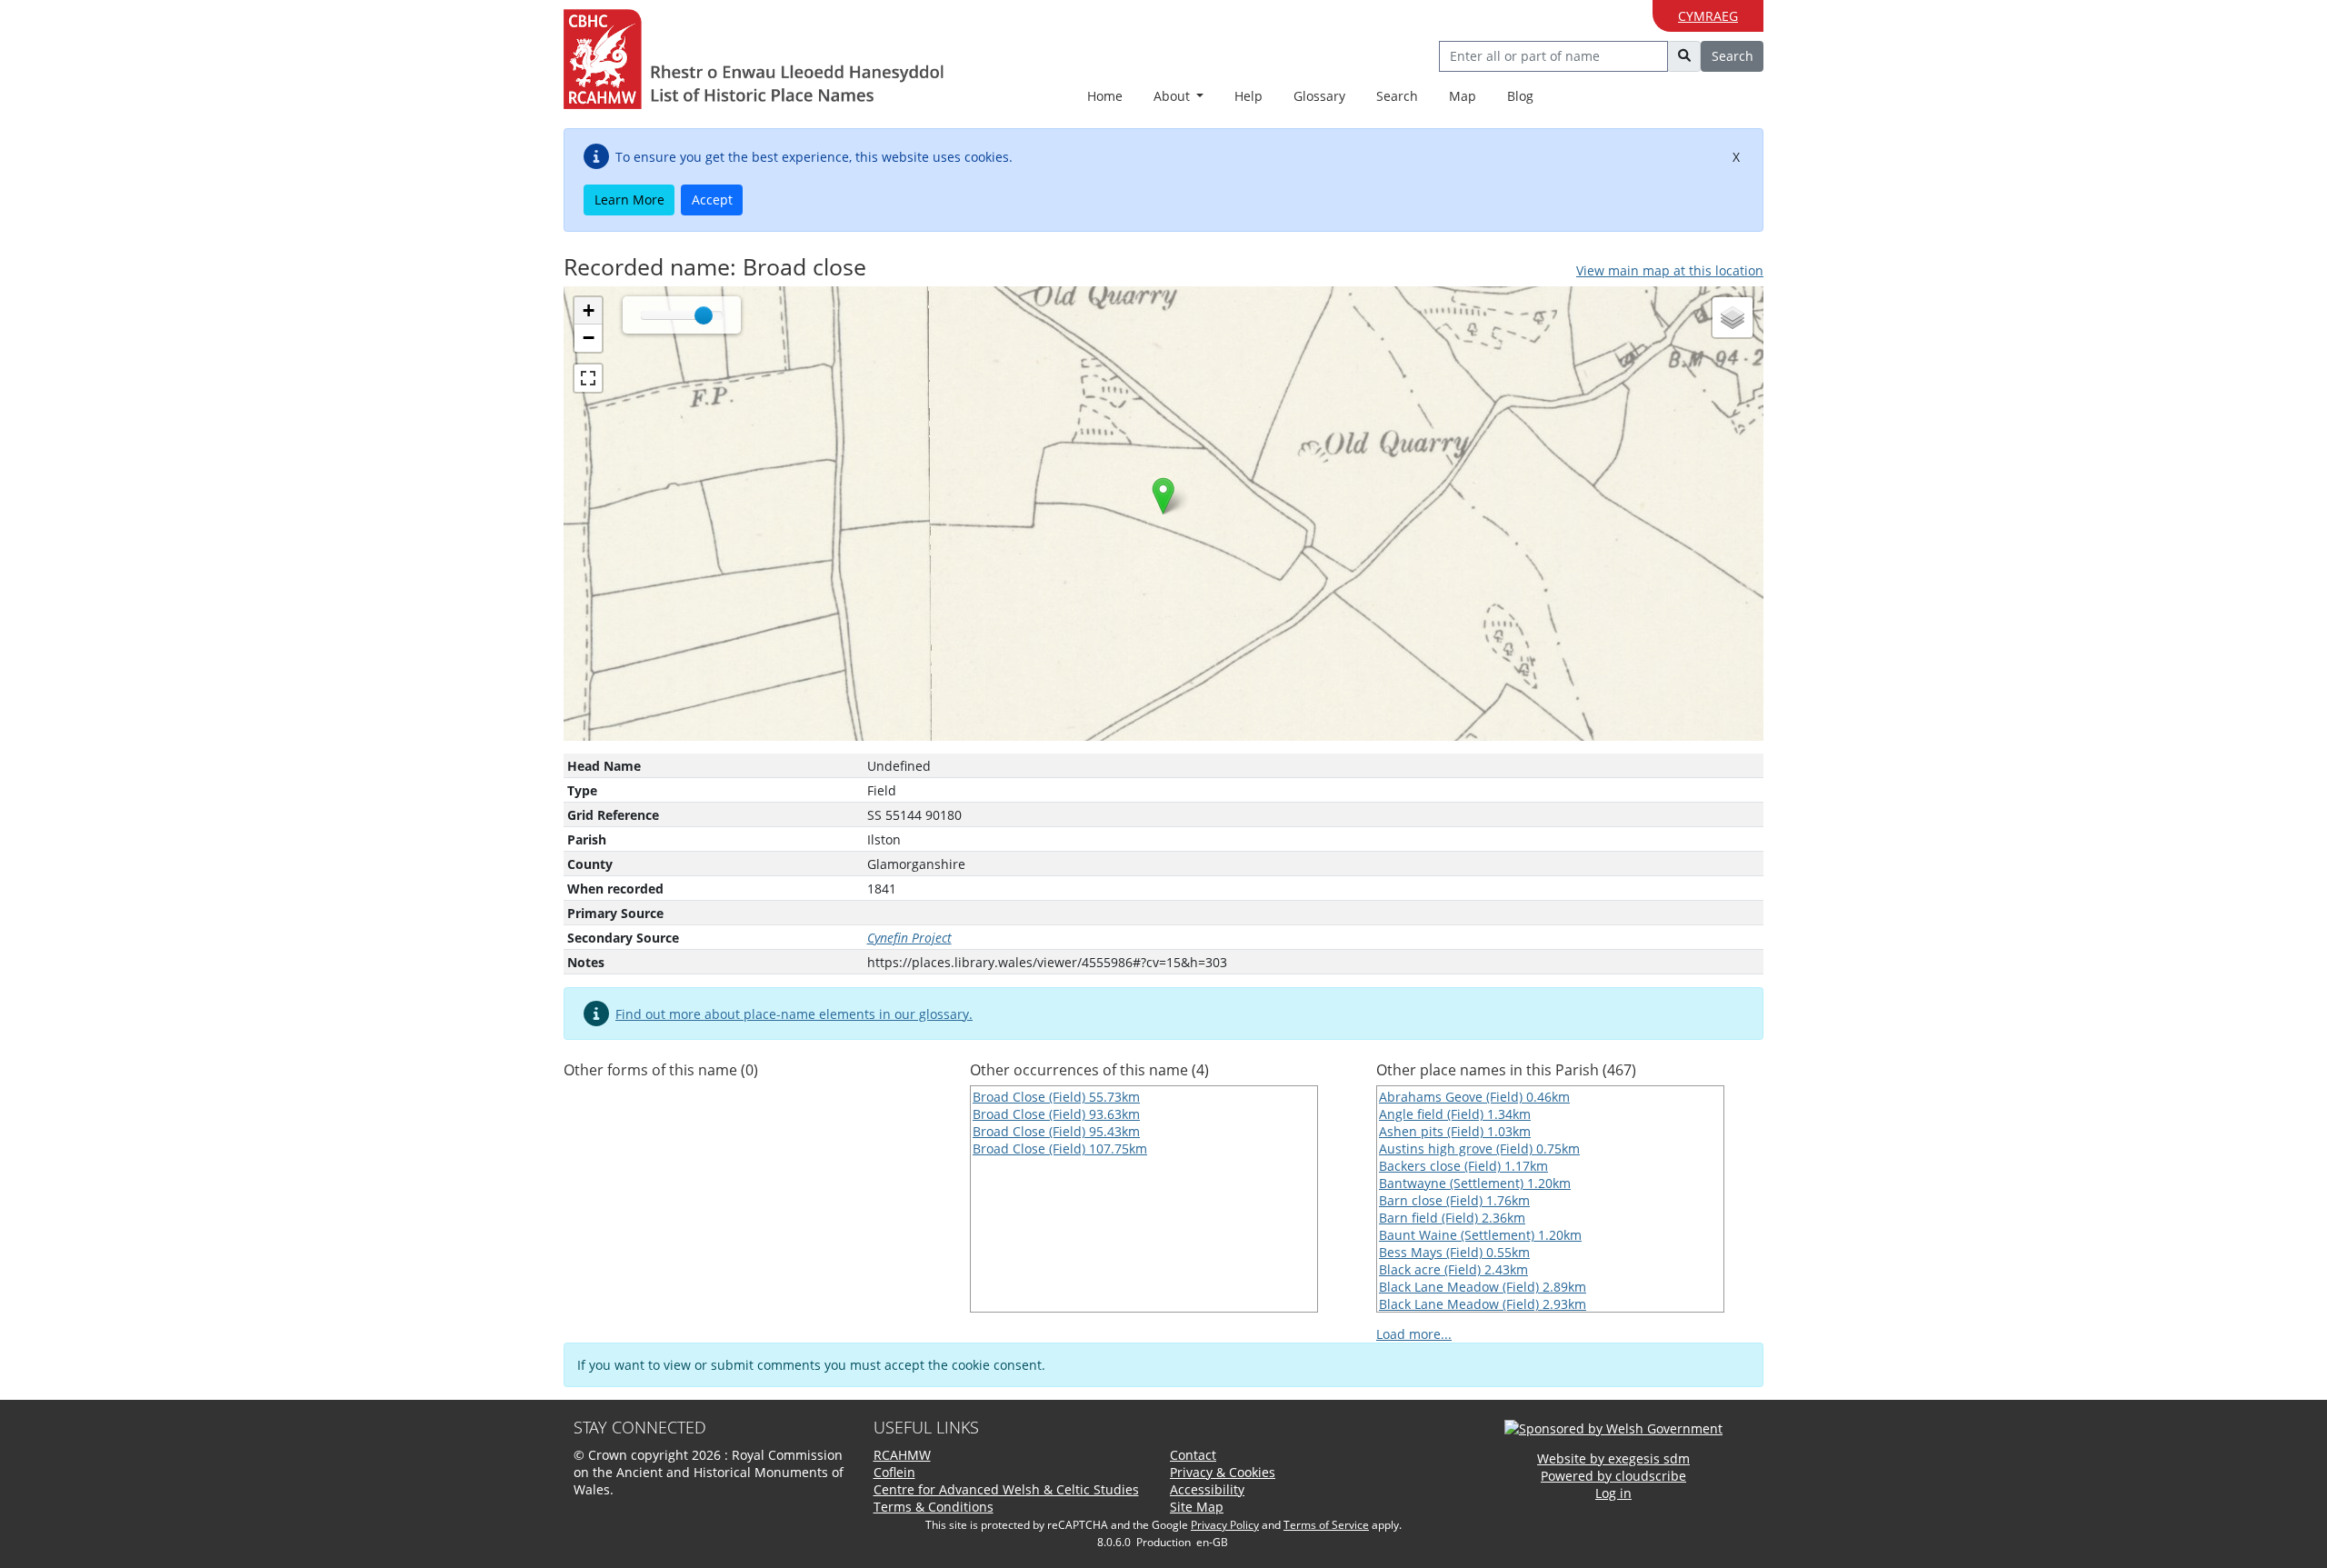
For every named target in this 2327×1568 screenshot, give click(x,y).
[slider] (704, 315)
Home (1105, 96)
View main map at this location (1670, 270)
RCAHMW (902, 1455)
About (1173, 96)
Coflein (894, 1472)
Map (1463, 96)
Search (1397, 96)
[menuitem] (1179, 97)
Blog (1520, 96)
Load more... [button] (1414, 1334)
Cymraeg (1708, 16)
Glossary (1319, 96)
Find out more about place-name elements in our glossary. (794, 1014)
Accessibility (1207, 1489)
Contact (1193, 1455)
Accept (712, 200)
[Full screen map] (588, 378)
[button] (1163, 496)
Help (1248, 96)
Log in (1613, 1493)
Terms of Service (1326, 1525)
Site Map (1197, 1507)
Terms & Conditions (934, 1507)
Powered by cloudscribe (1613, 1476)
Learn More (629, 200)
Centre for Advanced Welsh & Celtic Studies (1006, 1489)
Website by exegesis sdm (1613, 1458)
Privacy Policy (1225, 1525)
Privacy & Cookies (1223, 1472)
